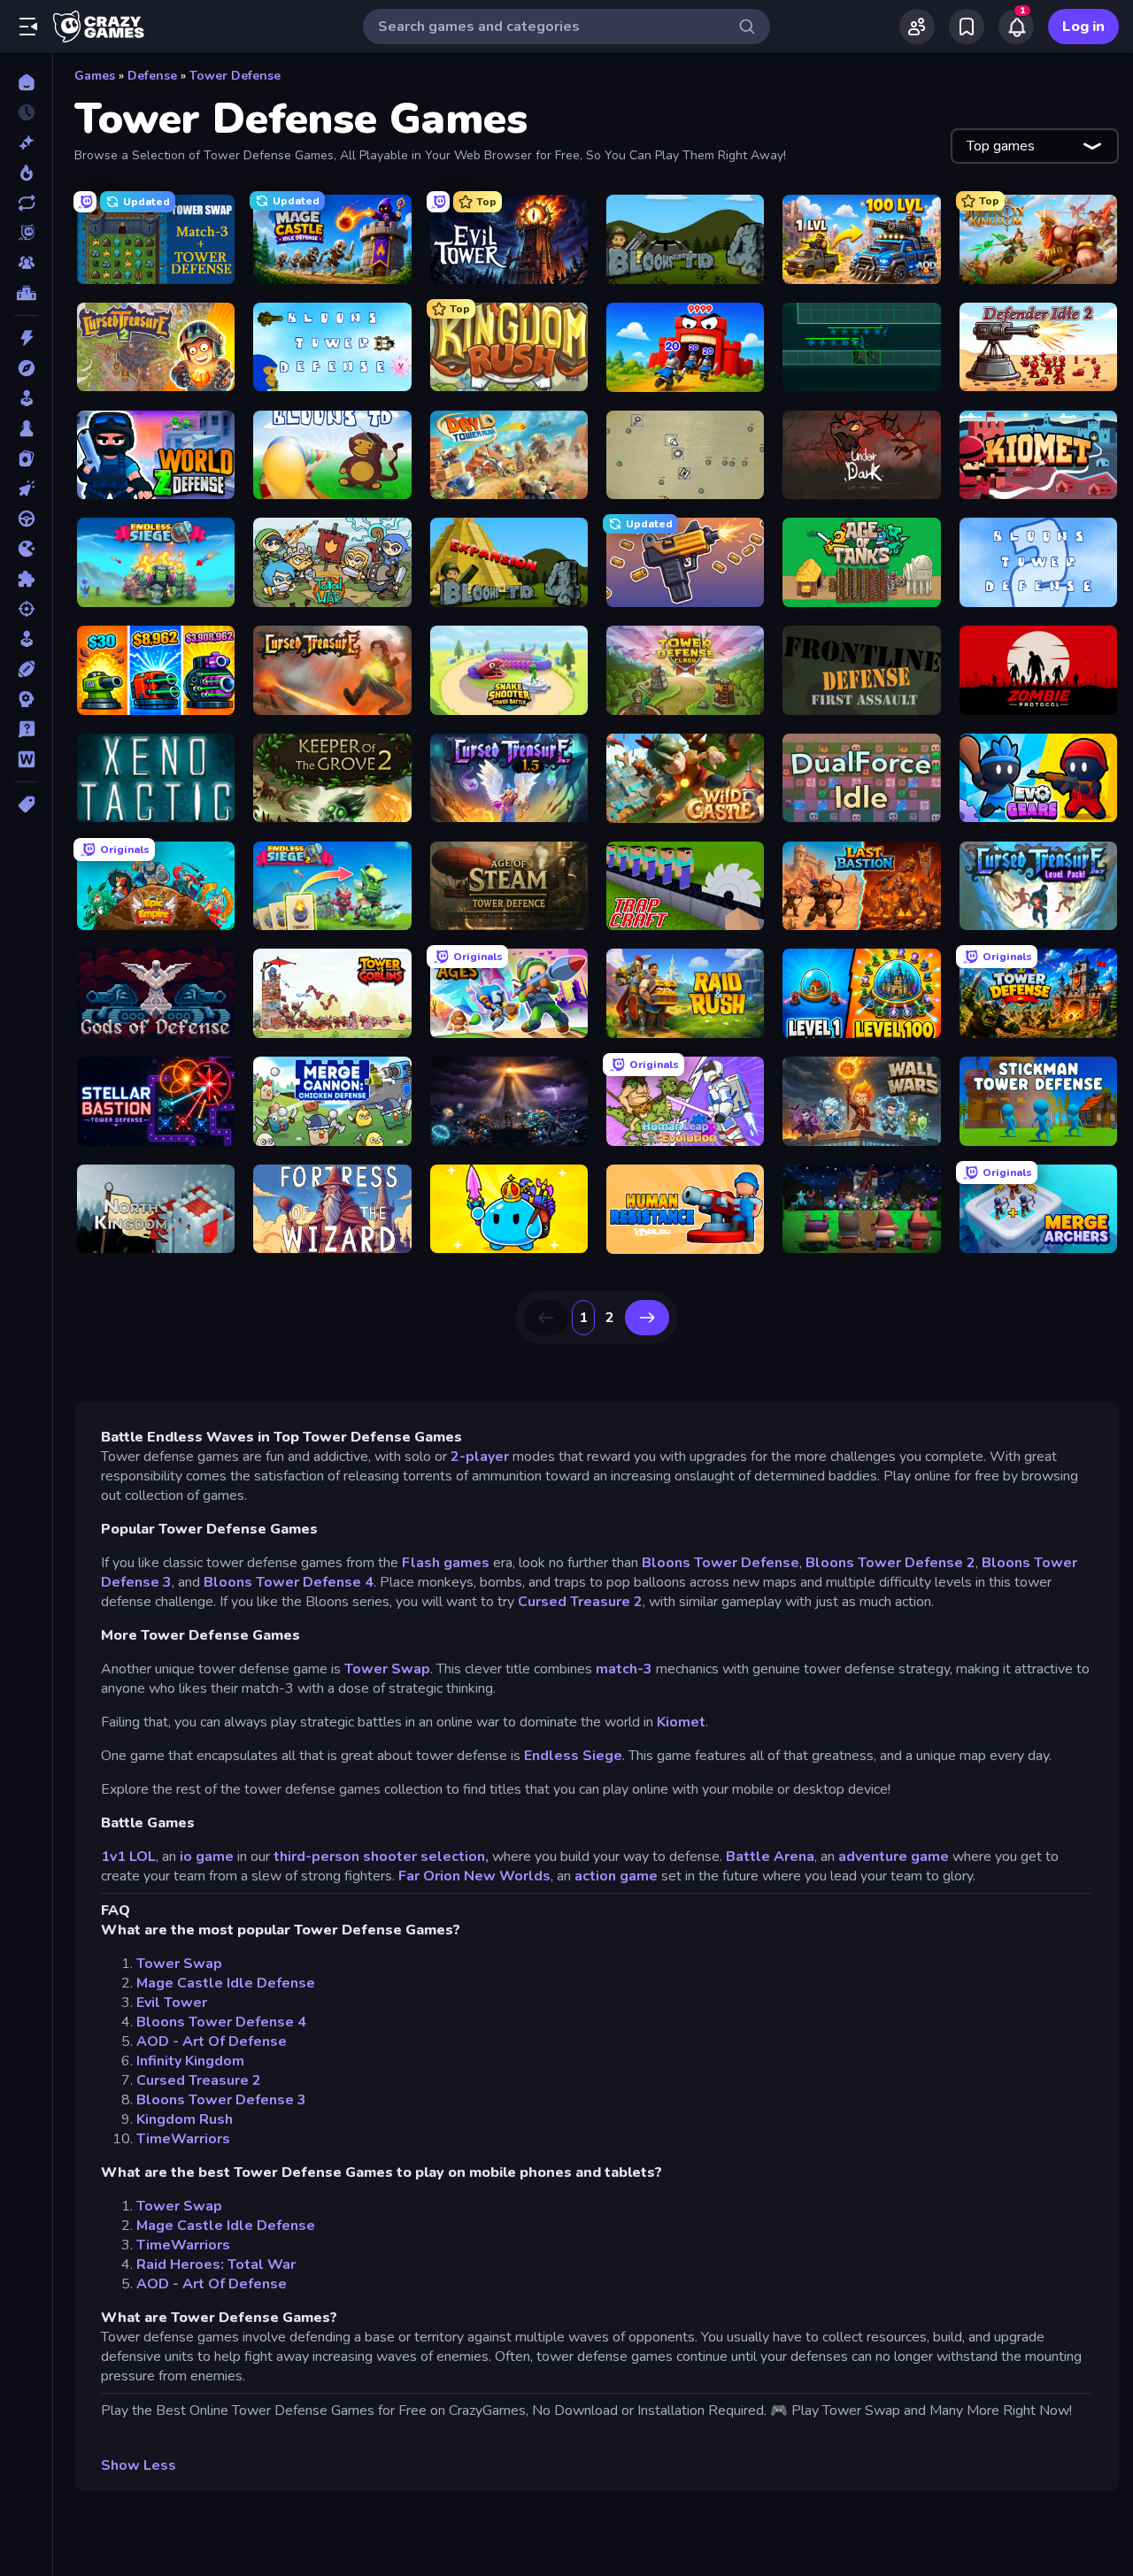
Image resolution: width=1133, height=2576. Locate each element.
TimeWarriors (183, 2139)
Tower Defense (235, 76)
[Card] (26, 458)
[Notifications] (1016, 27)
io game (207, 1857)
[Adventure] (26, 368)
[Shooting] (26, 609)
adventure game (894, 1857)
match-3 (624, 1669)
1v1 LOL (128, 1857)
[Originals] (26, 233)
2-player (480, 1457)
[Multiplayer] (26, 263)
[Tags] (26, 804)
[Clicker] (26, 488)
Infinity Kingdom (190, 2061)
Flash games (446, 1563)
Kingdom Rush (185, 2119)
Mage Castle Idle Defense (226, 1983)
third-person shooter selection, (381, 1857)
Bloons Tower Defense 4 (289, 1582)
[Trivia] (26, 729)
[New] (26, 142)
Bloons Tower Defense (721, 1563)
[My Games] (967, 27)
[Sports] (26, 669)
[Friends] (917, 27)
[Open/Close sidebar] (28, 27)
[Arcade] (26, 398)
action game (616, 1876)
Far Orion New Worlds (474, 1876)
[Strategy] (26, 699)
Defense (152, 76)
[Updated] (26, 203)
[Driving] (26, 519)
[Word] (26, 759)
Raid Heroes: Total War (216, 2265)
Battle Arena (770, 1857)
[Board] (26, 428)
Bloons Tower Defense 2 (890, 1563)
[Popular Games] (26, 173)
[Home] (26, 82)
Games (95, 76)
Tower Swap (387, 1669)
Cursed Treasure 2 (580, 1602)
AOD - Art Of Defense (212, 2042)
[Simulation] (26, 639)
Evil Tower (172, 2003)
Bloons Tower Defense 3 (221, 2100)
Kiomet (681, 1722)
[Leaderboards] (26, 293)
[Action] (26, 338)
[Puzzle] (26, 579)
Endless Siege (573, 1756)
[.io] (26, 549)
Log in (1083, 27)
